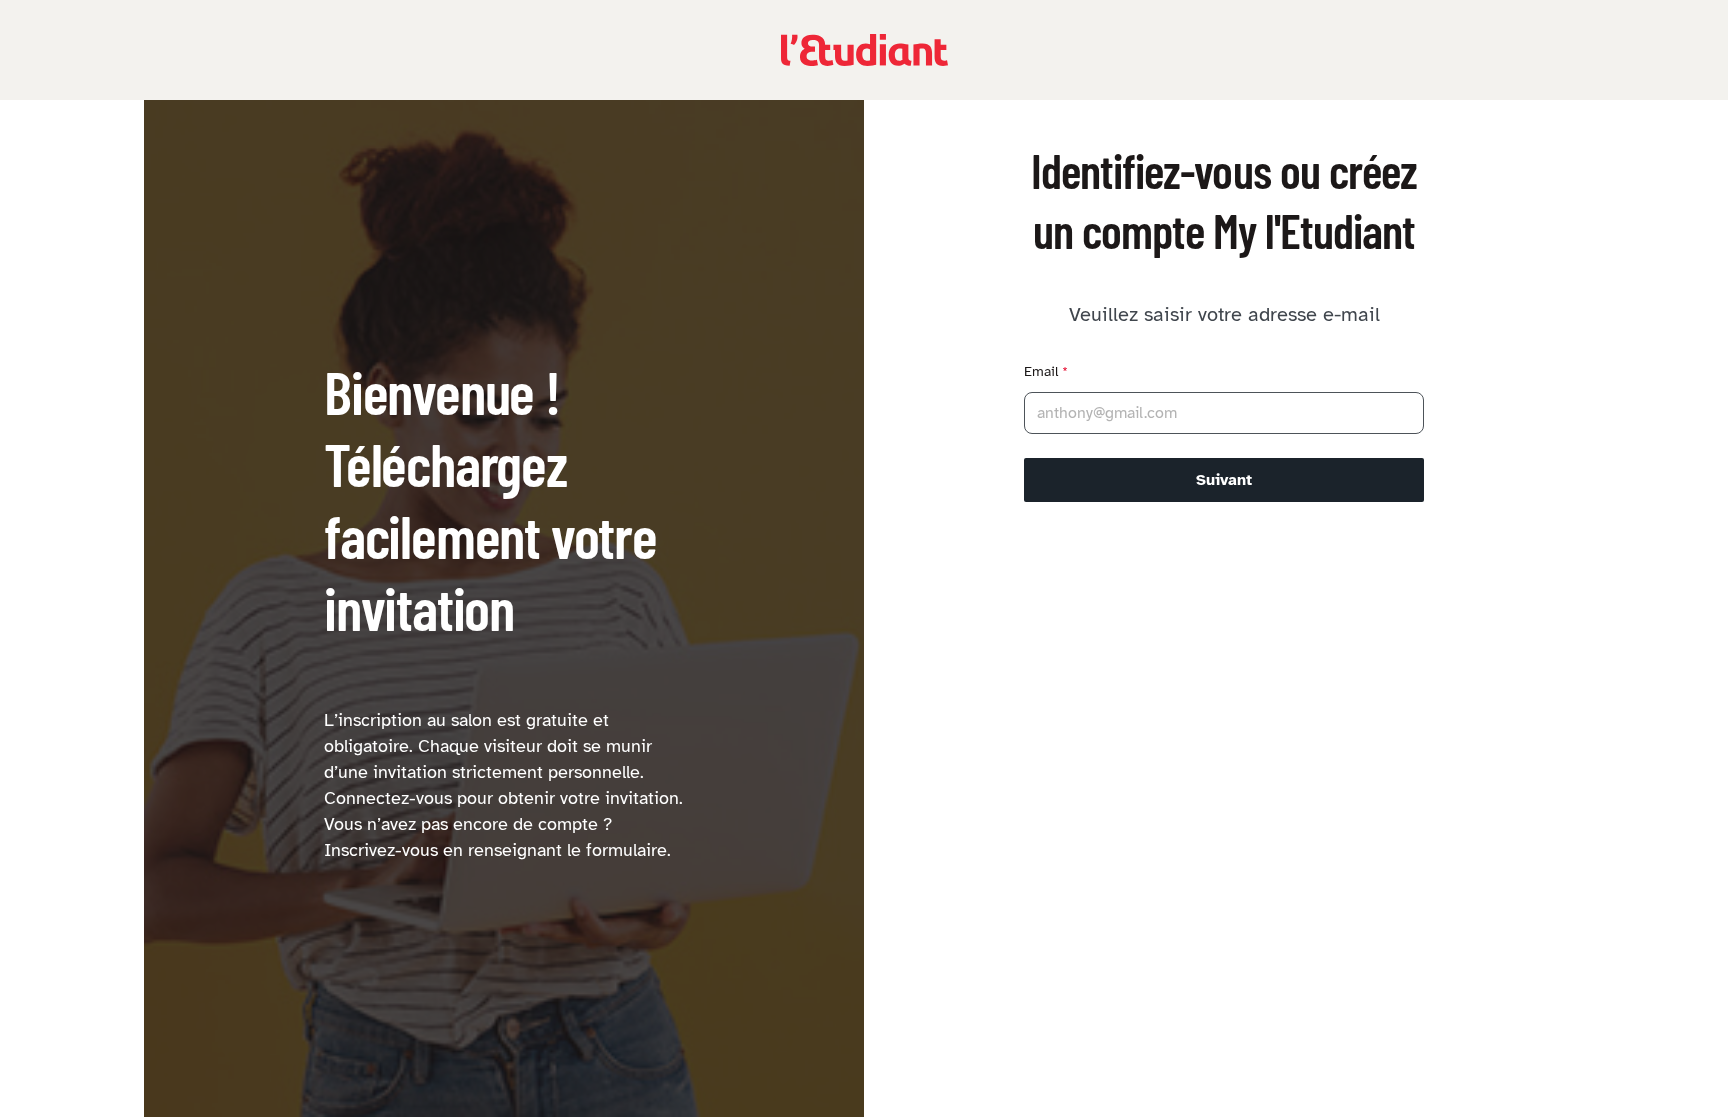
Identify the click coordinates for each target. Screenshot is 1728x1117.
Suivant (1224, 480)
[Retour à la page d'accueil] (864, 50)
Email (1046, 371)
